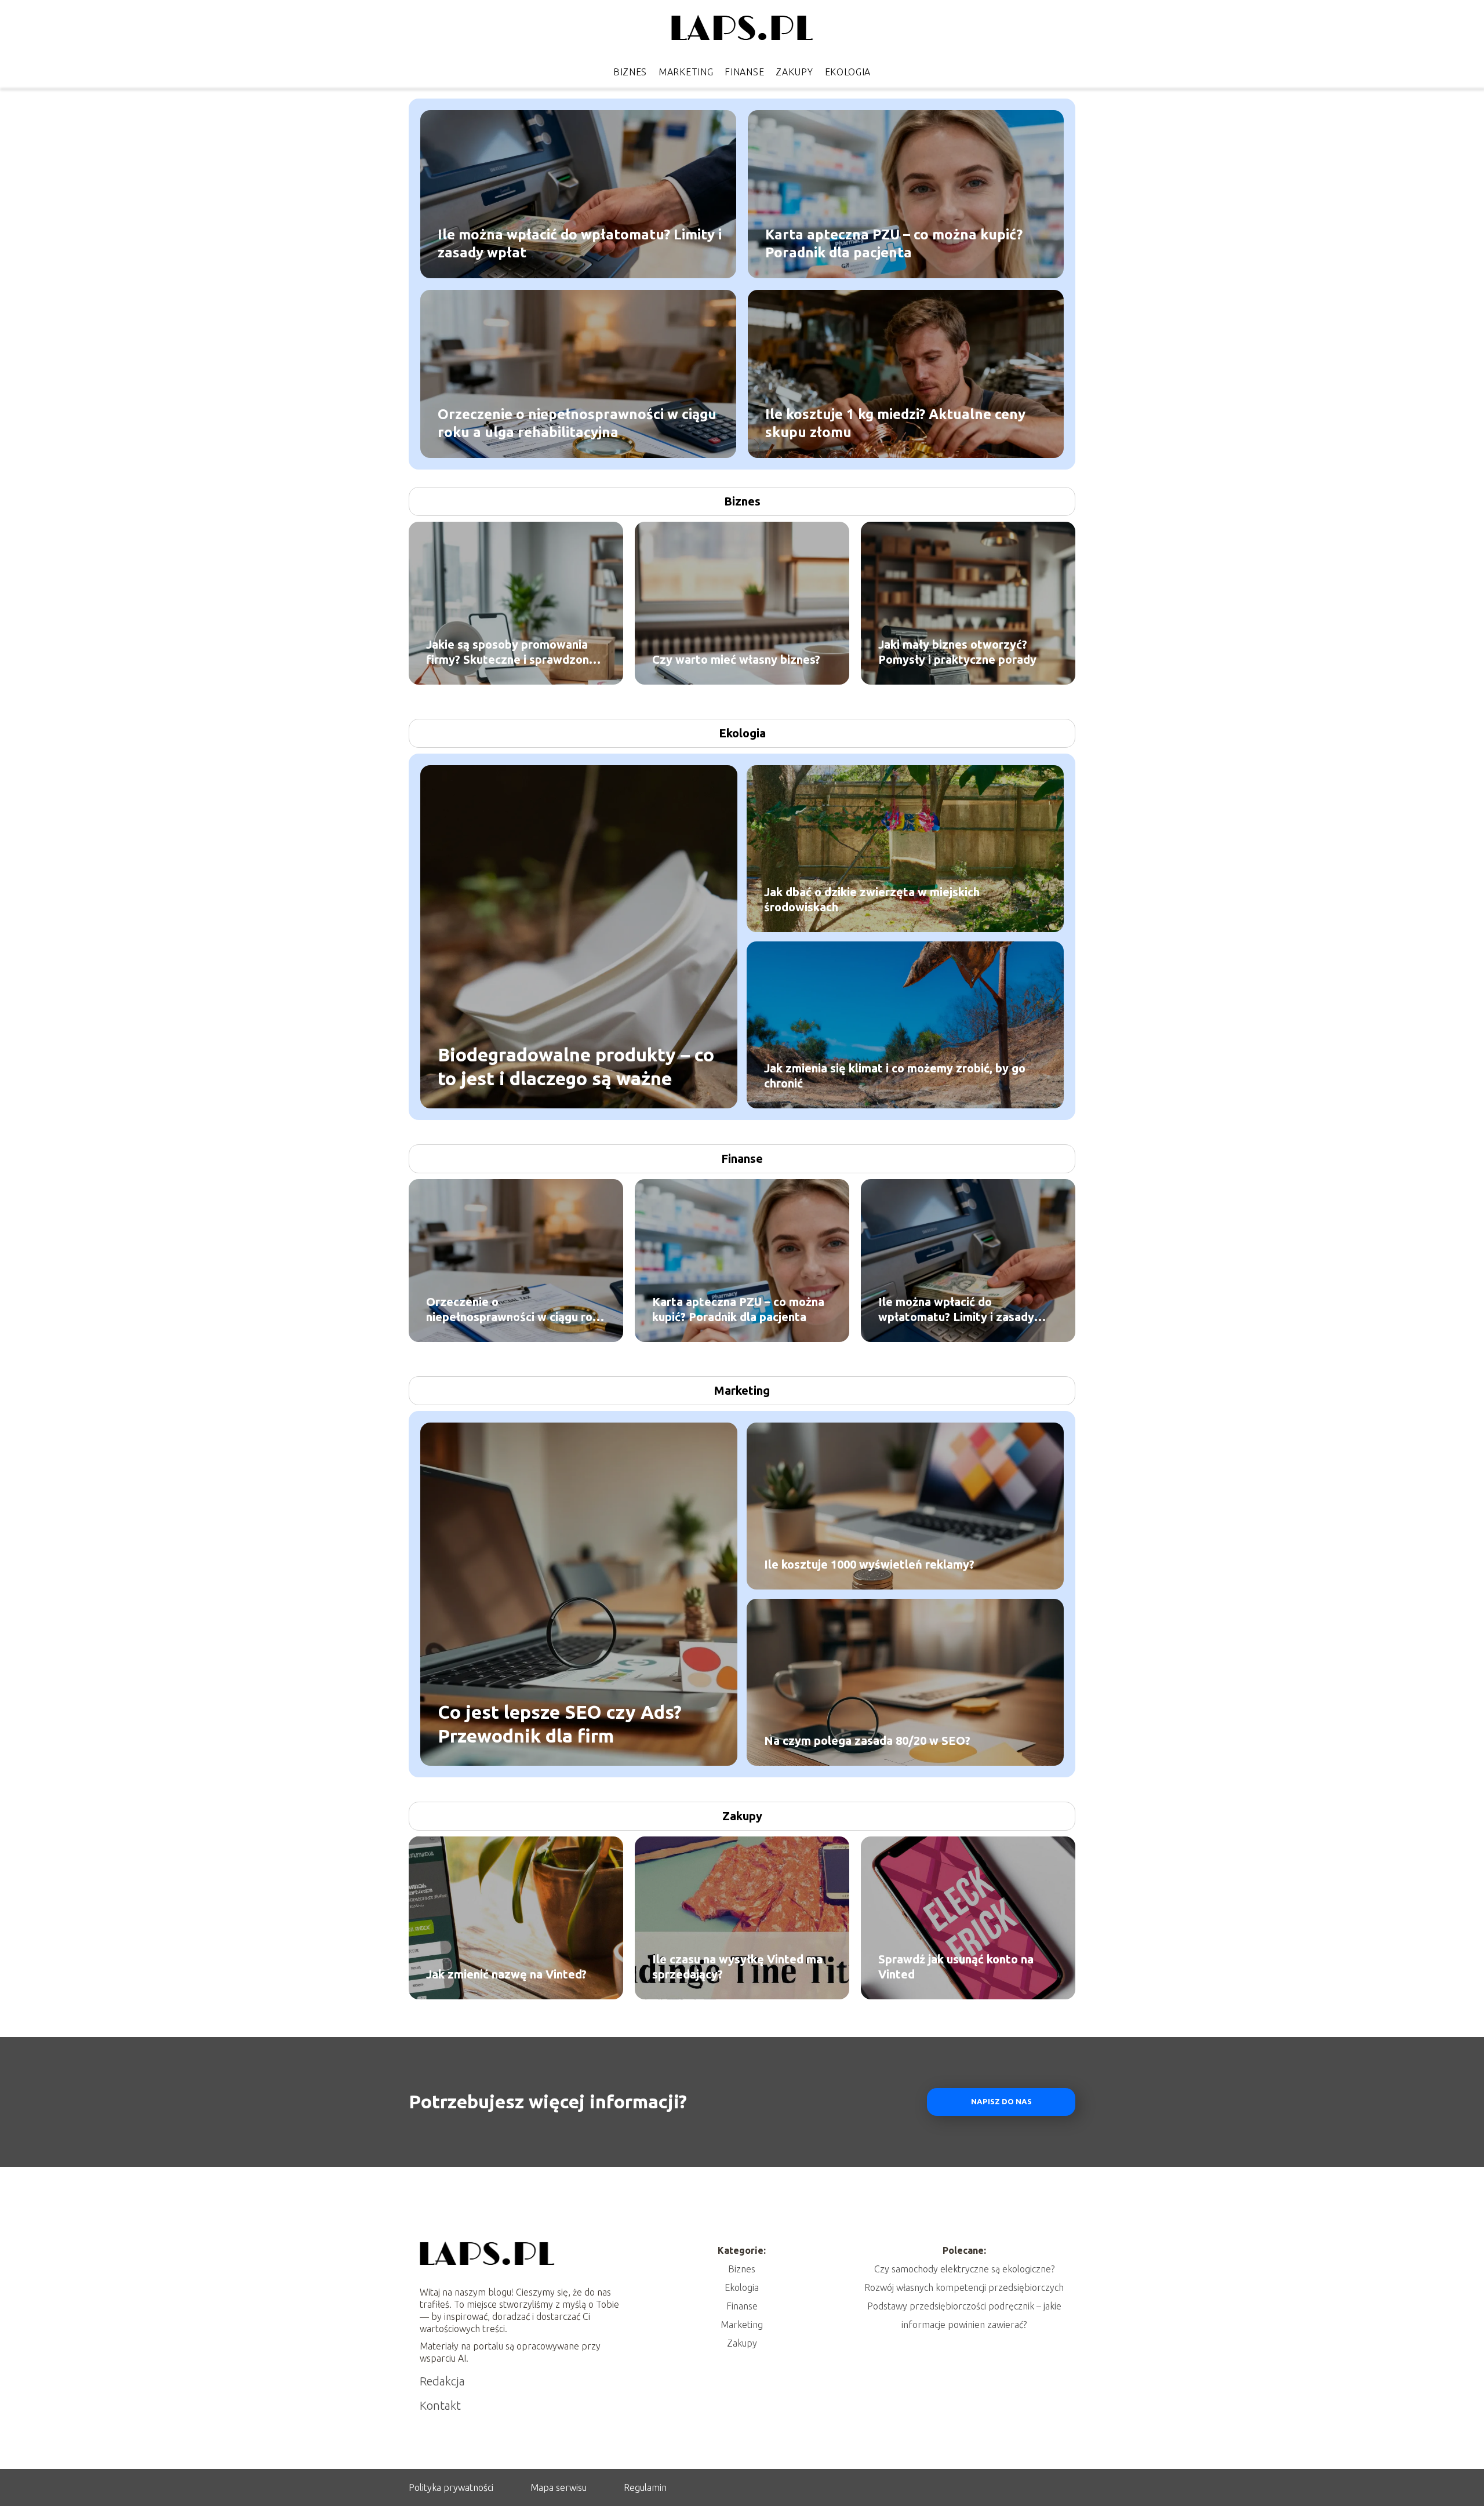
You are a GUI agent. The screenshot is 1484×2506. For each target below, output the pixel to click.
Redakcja (442, 2381)
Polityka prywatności (451, 2487)
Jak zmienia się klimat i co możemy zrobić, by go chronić (895, 1076)
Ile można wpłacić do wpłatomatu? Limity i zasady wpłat (580, 243)
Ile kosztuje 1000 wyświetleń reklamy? (869, 1564)
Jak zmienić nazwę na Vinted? (506, 1974)
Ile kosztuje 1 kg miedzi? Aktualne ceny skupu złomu (895, 423)
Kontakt (440, 2405)
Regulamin (645, 2487)
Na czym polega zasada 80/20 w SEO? (867, 1741)
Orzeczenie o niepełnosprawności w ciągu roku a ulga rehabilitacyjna (577, 423)
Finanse (744, 72)
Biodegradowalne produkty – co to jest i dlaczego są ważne (576, 1066)
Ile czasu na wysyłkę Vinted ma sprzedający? (737, 1967)
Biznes (630, 72)
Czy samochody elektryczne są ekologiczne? (964, 2269)
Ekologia (848, 72)
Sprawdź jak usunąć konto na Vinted (956, 1967)
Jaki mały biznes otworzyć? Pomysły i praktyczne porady (957, 652)
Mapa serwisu (559, 2487)
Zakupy (794, 72)
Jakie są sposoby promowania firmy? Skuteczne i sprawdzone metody (511, 652)
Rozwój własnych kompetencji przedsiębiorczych (964, 2287)
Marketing (686, 72)
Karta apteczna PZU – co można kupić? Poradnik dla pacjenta (894, 243)
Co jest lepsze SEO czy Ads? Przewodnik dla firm (560, 1723)
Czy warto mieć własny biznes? (736, 659)
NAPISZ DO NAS (1001, 2102)
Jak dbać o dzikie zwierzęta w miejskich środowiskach (872, 899)
